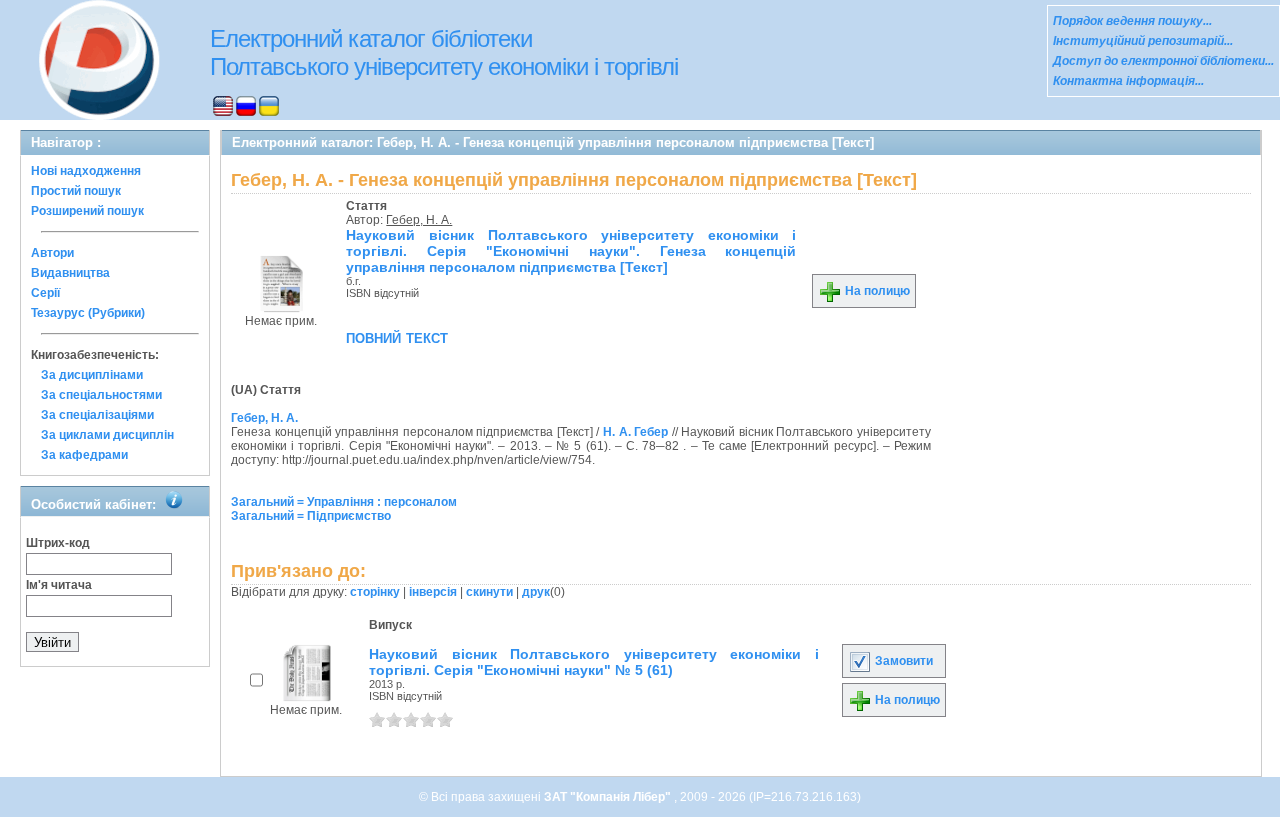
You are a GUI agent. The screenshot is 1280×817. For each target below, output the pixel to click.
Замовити (902, 661)
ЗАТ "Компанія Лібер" (609, 797)
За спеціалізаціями (97, 415)
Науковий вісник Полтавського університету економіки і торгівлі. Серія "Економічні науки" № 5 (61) (594, 662)
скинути (489, 592)
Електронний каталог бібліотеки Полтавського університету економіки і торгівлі (444, 52)
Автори (52, 253)
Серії (45, 293)
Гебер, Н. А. (419, 220)
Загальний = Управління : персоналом (344, 502)
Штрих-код (58, 543)
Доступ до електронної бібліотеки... (1163, 61)
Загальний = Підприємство (311, 516)
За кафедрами (84, 455)
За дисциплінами (92, 375)
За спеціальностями (101, 395)
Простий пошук (76, 191)
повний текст (397, 337)
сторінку (375, 592)
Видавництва (70, 273)
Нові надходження (86, 171)
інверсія (433, 592)
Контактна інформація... (1128, 81)
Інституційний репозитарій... (1143, 41)
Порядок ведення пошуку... (1132, 21)
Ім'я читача (59, 585)
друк (536, 592)
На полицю (876, 291)
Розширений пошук (87, 211)
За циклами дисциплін (107, 435)
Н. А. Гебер (635, 432)
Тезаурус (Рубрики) (88, 313)
